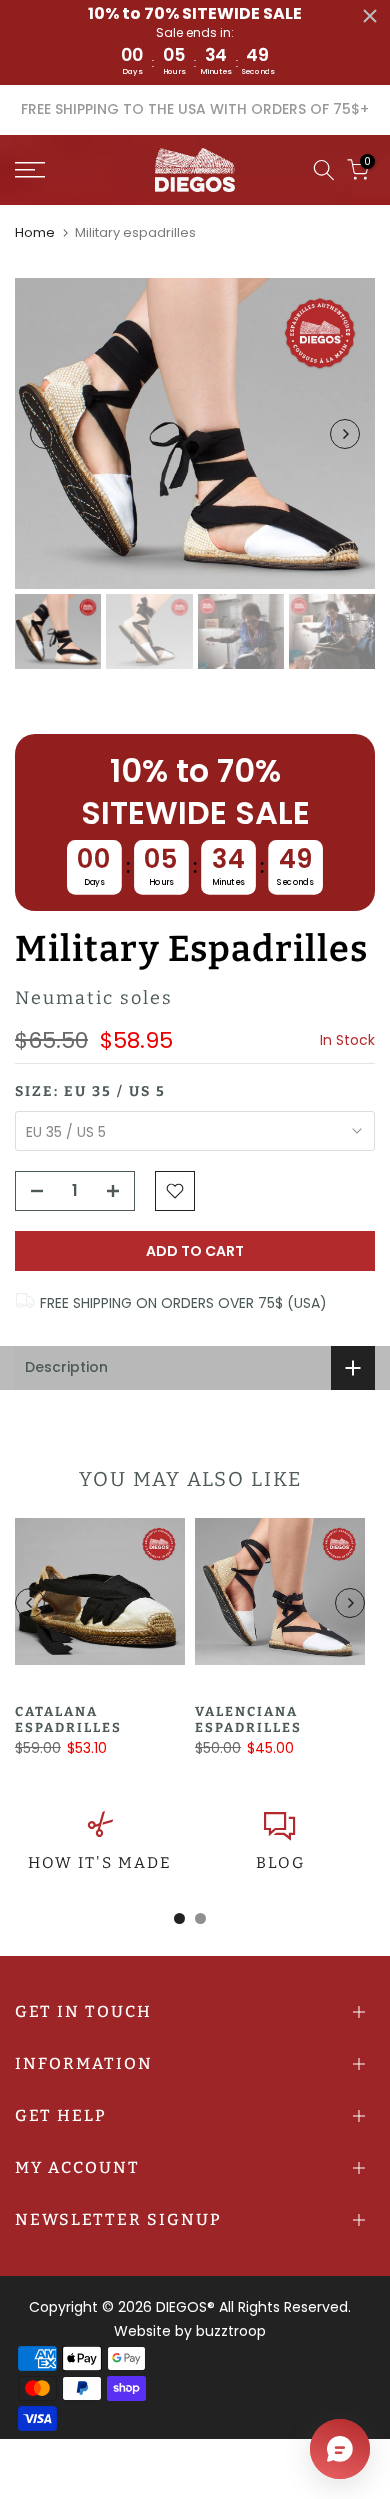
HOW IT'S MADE (100, 1863)
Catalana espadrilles (68, 1720)
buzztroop (231, 2331)
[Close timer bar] (370, 16)
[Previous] (45, 434)
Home (35, 232)
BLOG (280, 1863)
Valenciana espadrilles (248, 1720)
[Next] (345, 434)
